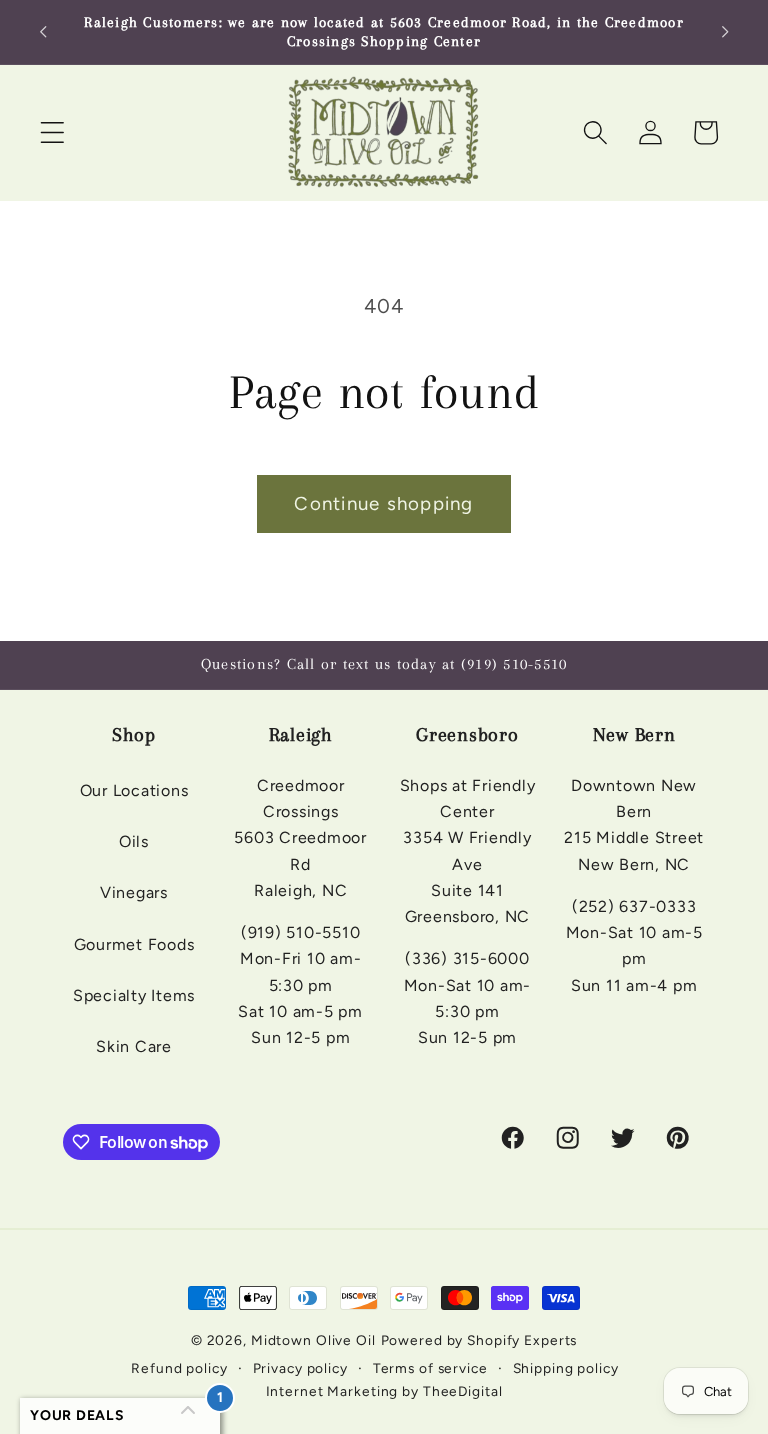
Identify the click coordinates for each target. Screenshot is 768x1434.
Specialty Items (134, 995)
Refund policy (179, 1368)
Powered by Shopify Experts (479, 1340)
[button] (52, 132)
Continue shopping (383, 503)
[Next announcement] (725, 32)
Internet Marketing (332, 1391)
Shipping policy (566, 1368)
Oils (134, 841)
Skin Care (134, 1046)
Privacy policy (300, 1368)
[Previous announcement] (43, 32)
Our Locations (134, 790)
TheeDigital (463, 1391)
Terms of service (430, 1368)
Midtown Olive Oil (313, 1340)
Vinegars (134, 892)
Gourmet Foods (134, 944)
